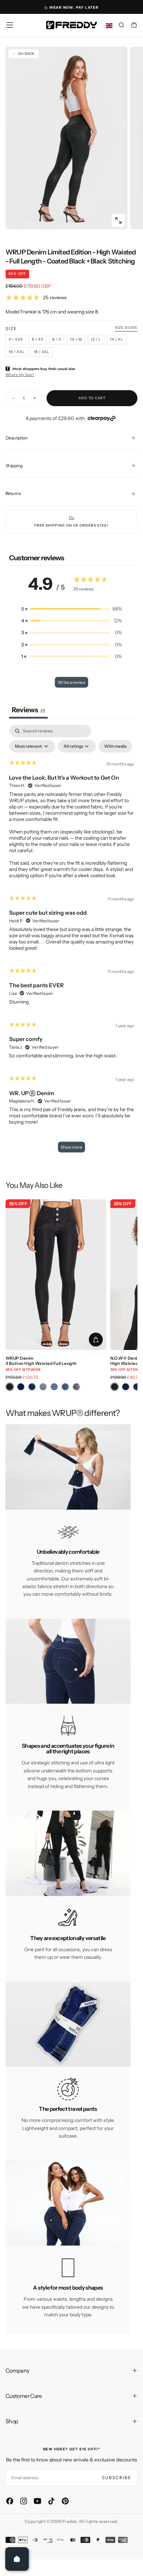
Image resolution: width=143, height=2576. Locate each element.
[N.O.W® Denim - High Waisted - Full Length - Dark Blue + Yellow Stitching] (137, 1387)
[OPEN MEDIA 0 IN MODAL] (118, 220)
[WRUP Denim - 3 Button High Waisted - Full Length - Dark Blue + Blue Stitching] (21, 1387)
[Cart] (134, 26)
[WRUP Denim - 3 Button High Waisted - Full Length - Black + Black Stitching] (10, 1387)
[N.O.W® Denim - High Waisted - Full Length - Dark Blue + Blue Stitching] (126, 1387)
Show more (71, 1147)
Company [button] (18, 2371)
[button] (10, 25)
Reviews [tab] (28, 710)
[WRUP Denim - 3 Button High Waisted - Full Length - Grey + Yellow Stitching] (76, 1387)
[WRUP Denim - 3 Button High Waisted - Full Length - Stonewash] (43, 1387)
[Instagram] (24, 2501)
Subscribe (117, 2478)
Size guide (126, 328)
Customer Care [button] (24, 2396)
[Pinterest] (65, 2501)
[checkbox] (115, 746)
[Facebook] (10, 2501)
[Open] (17, 2559)
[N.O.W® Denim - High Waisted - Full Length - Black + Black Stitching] (115, 1387)
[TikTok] (51, 2501)
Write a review (71, 682)
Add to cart (92, 398)
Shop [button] (12, 2421)
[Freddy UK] (71, 25)
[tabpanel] (71, 942)
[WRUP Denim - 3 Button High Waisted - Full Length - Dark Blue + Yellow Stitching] (32, 1387)
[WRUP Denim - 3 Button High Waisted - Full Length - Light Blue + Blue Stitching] (54, 1387)
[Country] (109, 26)
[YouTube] (37, 2501)
